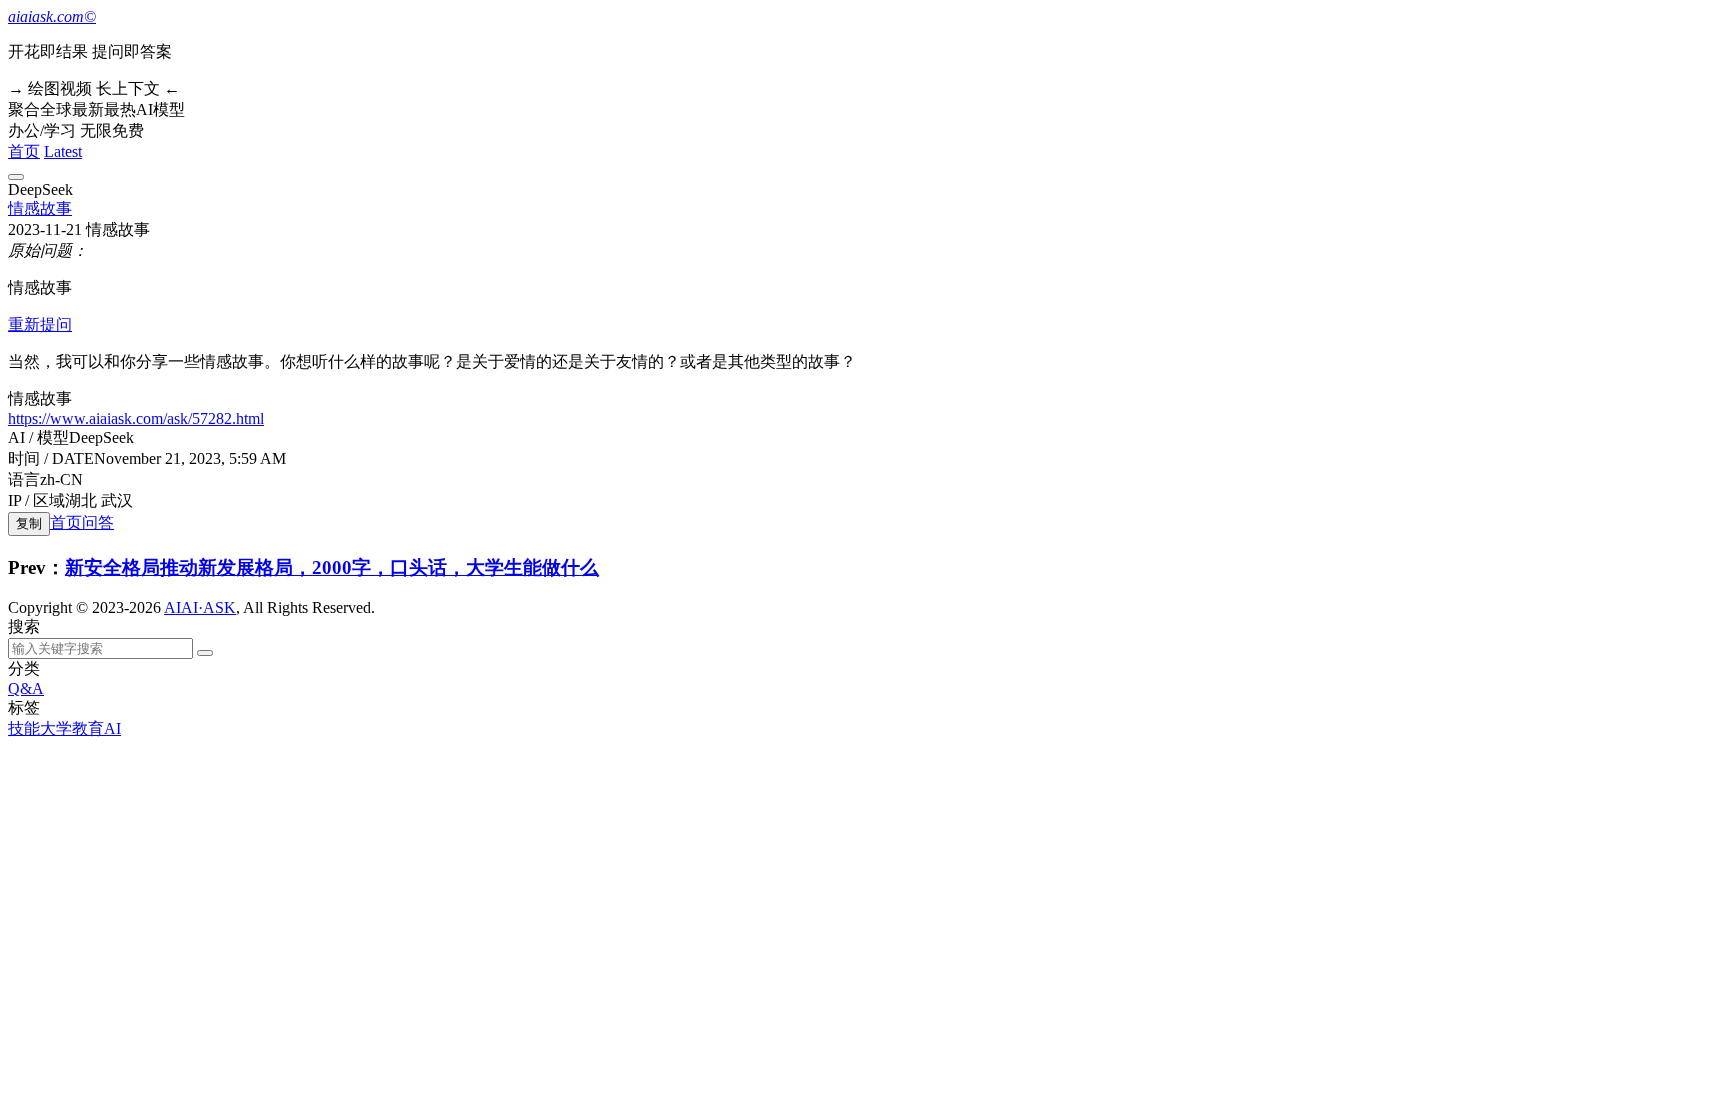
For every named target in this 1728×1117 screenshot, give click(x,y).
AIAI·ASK (200, 607)
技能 (24, 728)
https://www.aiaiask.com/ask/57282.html (136, 418)
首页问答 (82, 522)
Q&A (26, 688)
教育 (88, 728)
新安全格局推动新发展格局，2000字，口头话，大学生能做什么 (332, 567)
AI (112, 728)
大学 (56, 728)
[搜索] (205, 653)
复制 (29, 523)
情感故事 (40, 208)
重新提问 (40, 324)
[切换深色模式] (16, 177)
